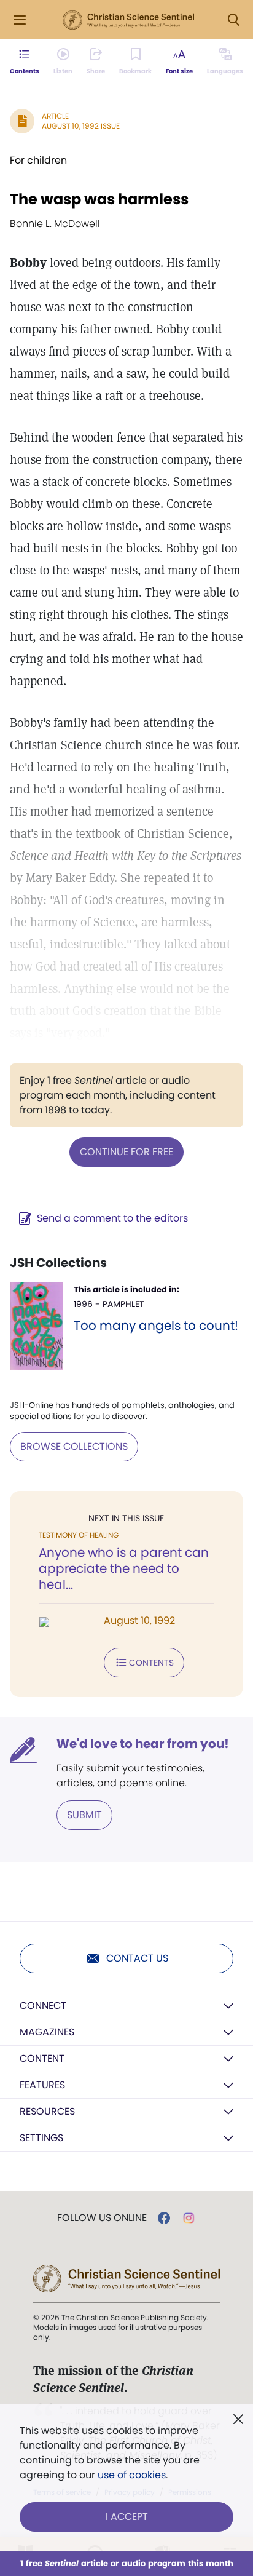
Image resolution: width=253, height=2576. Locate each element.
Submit (84, 1815)
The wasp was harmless (99, 199)
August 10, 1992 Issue (81, 126)
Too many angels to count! (156, 1326)
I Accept (127, 2517)
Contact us (137, 1958)
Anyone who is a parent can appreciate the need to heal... (124, 1568)
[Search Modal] (233, 20)
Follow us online (102, 2218)
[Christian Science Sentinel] (128, 20)
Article (55, 116)
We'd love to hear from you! (143, 1744)
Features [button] (42, 2085)
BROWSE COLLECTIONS (74, 1446)
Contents (151, 1663)
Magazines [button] (47, 2032)
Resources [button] (47, 2111)
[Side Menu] (20, 20)
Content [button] (42, 2058)
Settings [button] (41, 2138)
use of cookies (132, 2475)
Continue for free (126, 1152)
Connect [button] (43, 2006)
